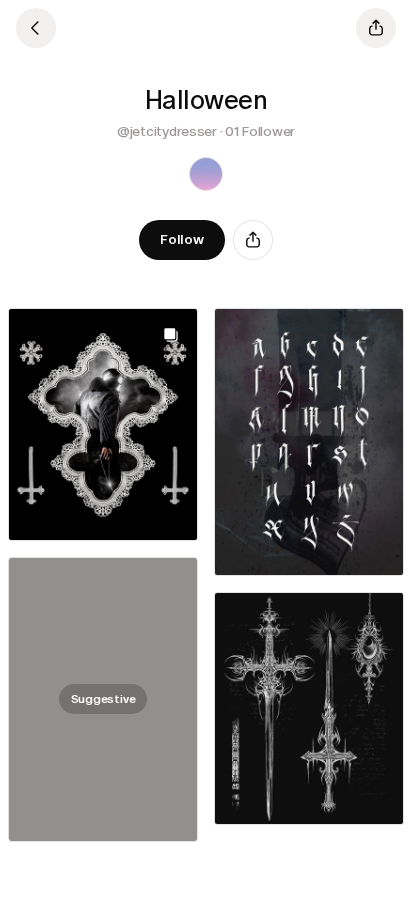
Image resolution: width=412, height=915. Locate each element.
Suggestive (103, 699)
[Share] (253, 240)
